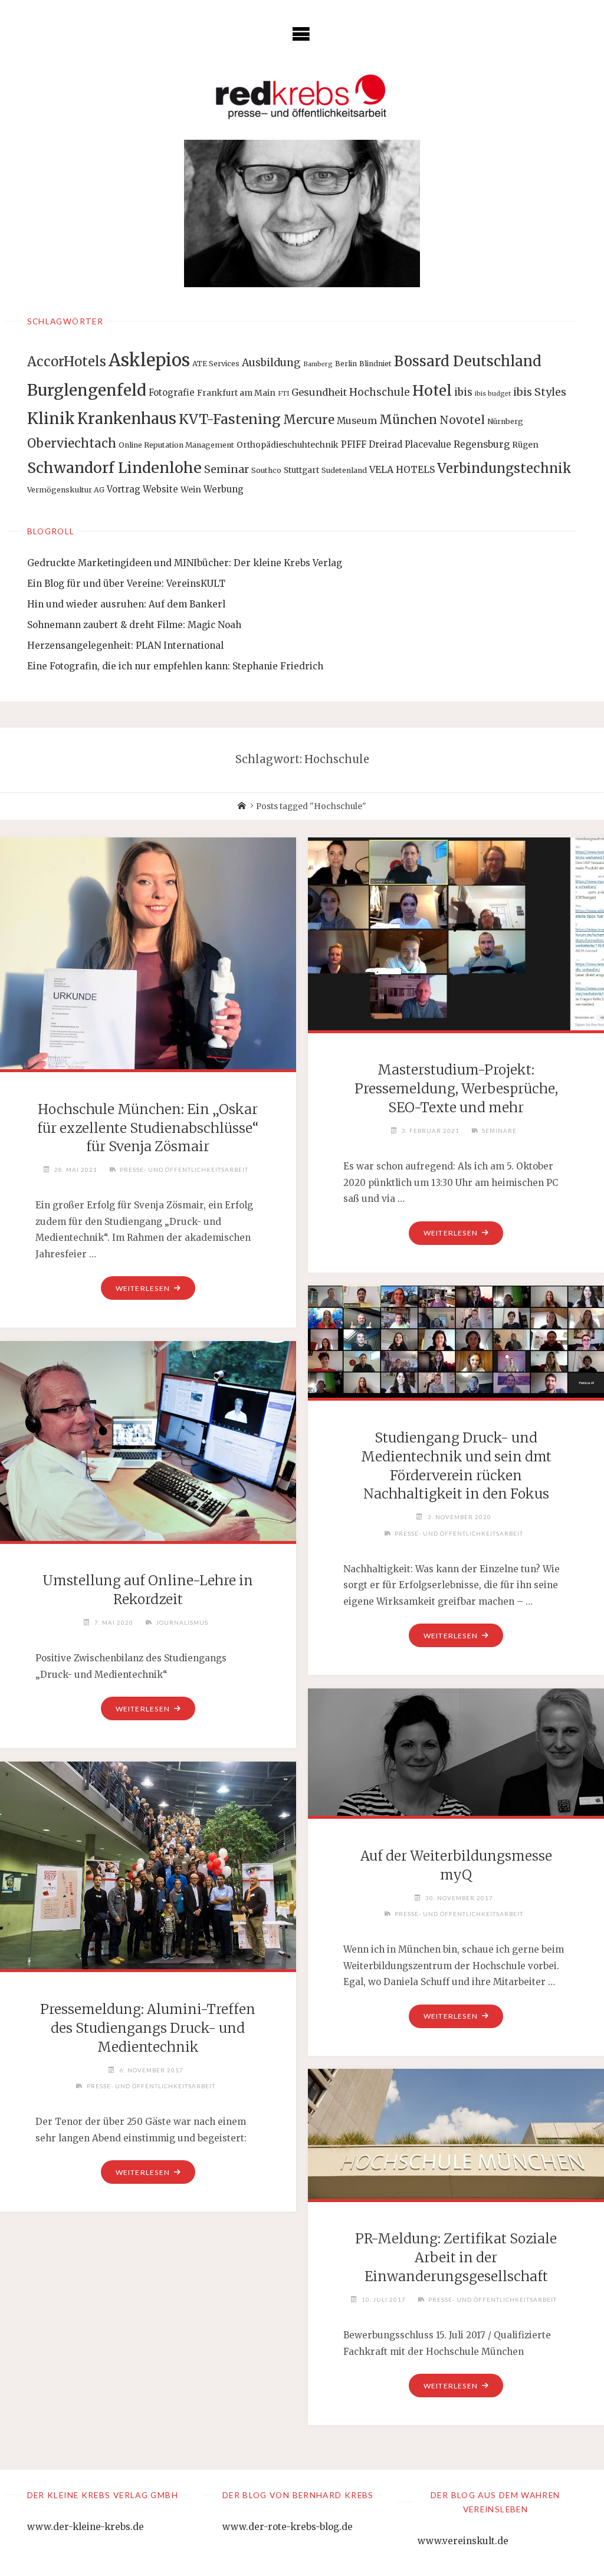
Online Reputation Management (176, 445)
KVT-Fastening (230, 419)
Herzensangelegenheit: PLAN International (125, 645)
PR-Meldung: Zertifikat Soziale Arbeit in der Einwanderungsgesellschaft (456, 2258)
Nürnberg (505, 421)
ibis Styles (540, 392)
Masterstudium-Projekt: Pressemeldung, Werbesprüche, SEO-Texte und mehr (456, 1089)
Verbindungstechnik (504, 468)
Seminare (499, 1131)
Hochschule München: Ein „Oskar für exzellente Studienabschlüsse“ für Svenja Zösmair (148, 1128)
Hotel (432, 391)
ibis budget (493, 394)
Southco (266, 470)
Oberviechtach (72, 443)
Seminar (226, 469)
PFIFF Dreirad (372, 444)
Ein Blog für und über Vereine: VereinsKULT (126, 584)
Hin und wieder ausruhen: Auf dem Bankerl (126, 604)
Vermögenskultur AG (66, 490)
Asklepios (149, 360)
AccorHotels (67, 362)
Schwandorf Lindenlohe (114, 468)
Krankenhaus (127, 419)
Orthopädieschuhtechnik (288, 445)
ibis (463, 392)
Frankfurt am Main (236, 393)
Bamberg (318, 364)
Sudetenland (344, 470)
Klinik (51, 418)
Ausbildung (271, 363)
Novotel (462, 420)
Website (160, 489)
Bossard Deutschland (468, 361)
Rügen (525, 445)
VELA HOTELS (402, 470)
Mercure (309, 420)
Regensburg (482, 444)
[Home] (242, 806)
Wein (191, 489)
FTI (283, 394)
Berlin (346, 364)
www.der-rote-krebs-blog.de (288, 2527)
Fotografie (172, 392)
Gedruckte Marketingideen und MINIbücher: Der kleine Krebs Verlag (185, 563)
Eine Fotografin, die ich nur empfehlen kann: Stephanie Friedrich (175, 666)
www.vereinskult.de (463, 2541)
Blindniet (375, 364)
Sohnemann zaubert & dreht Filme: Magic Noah (134, 625)
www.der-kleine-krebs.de (86, 2527)
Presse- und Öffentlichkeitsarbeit (184, 1169)
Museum (357, 421)
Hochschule (380, 392)
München (408, 420)
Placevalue (428, 444)
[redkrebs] (302, 96)
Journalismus (182, 1622)
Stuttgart (301, 470)
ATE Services (216, 364)
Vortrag (124, 489)
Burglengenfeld (87, 390)
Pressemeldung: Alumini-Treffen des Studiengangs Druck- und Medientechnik (148, 2028)
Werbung (224, 489)
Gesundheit (319, 392)
